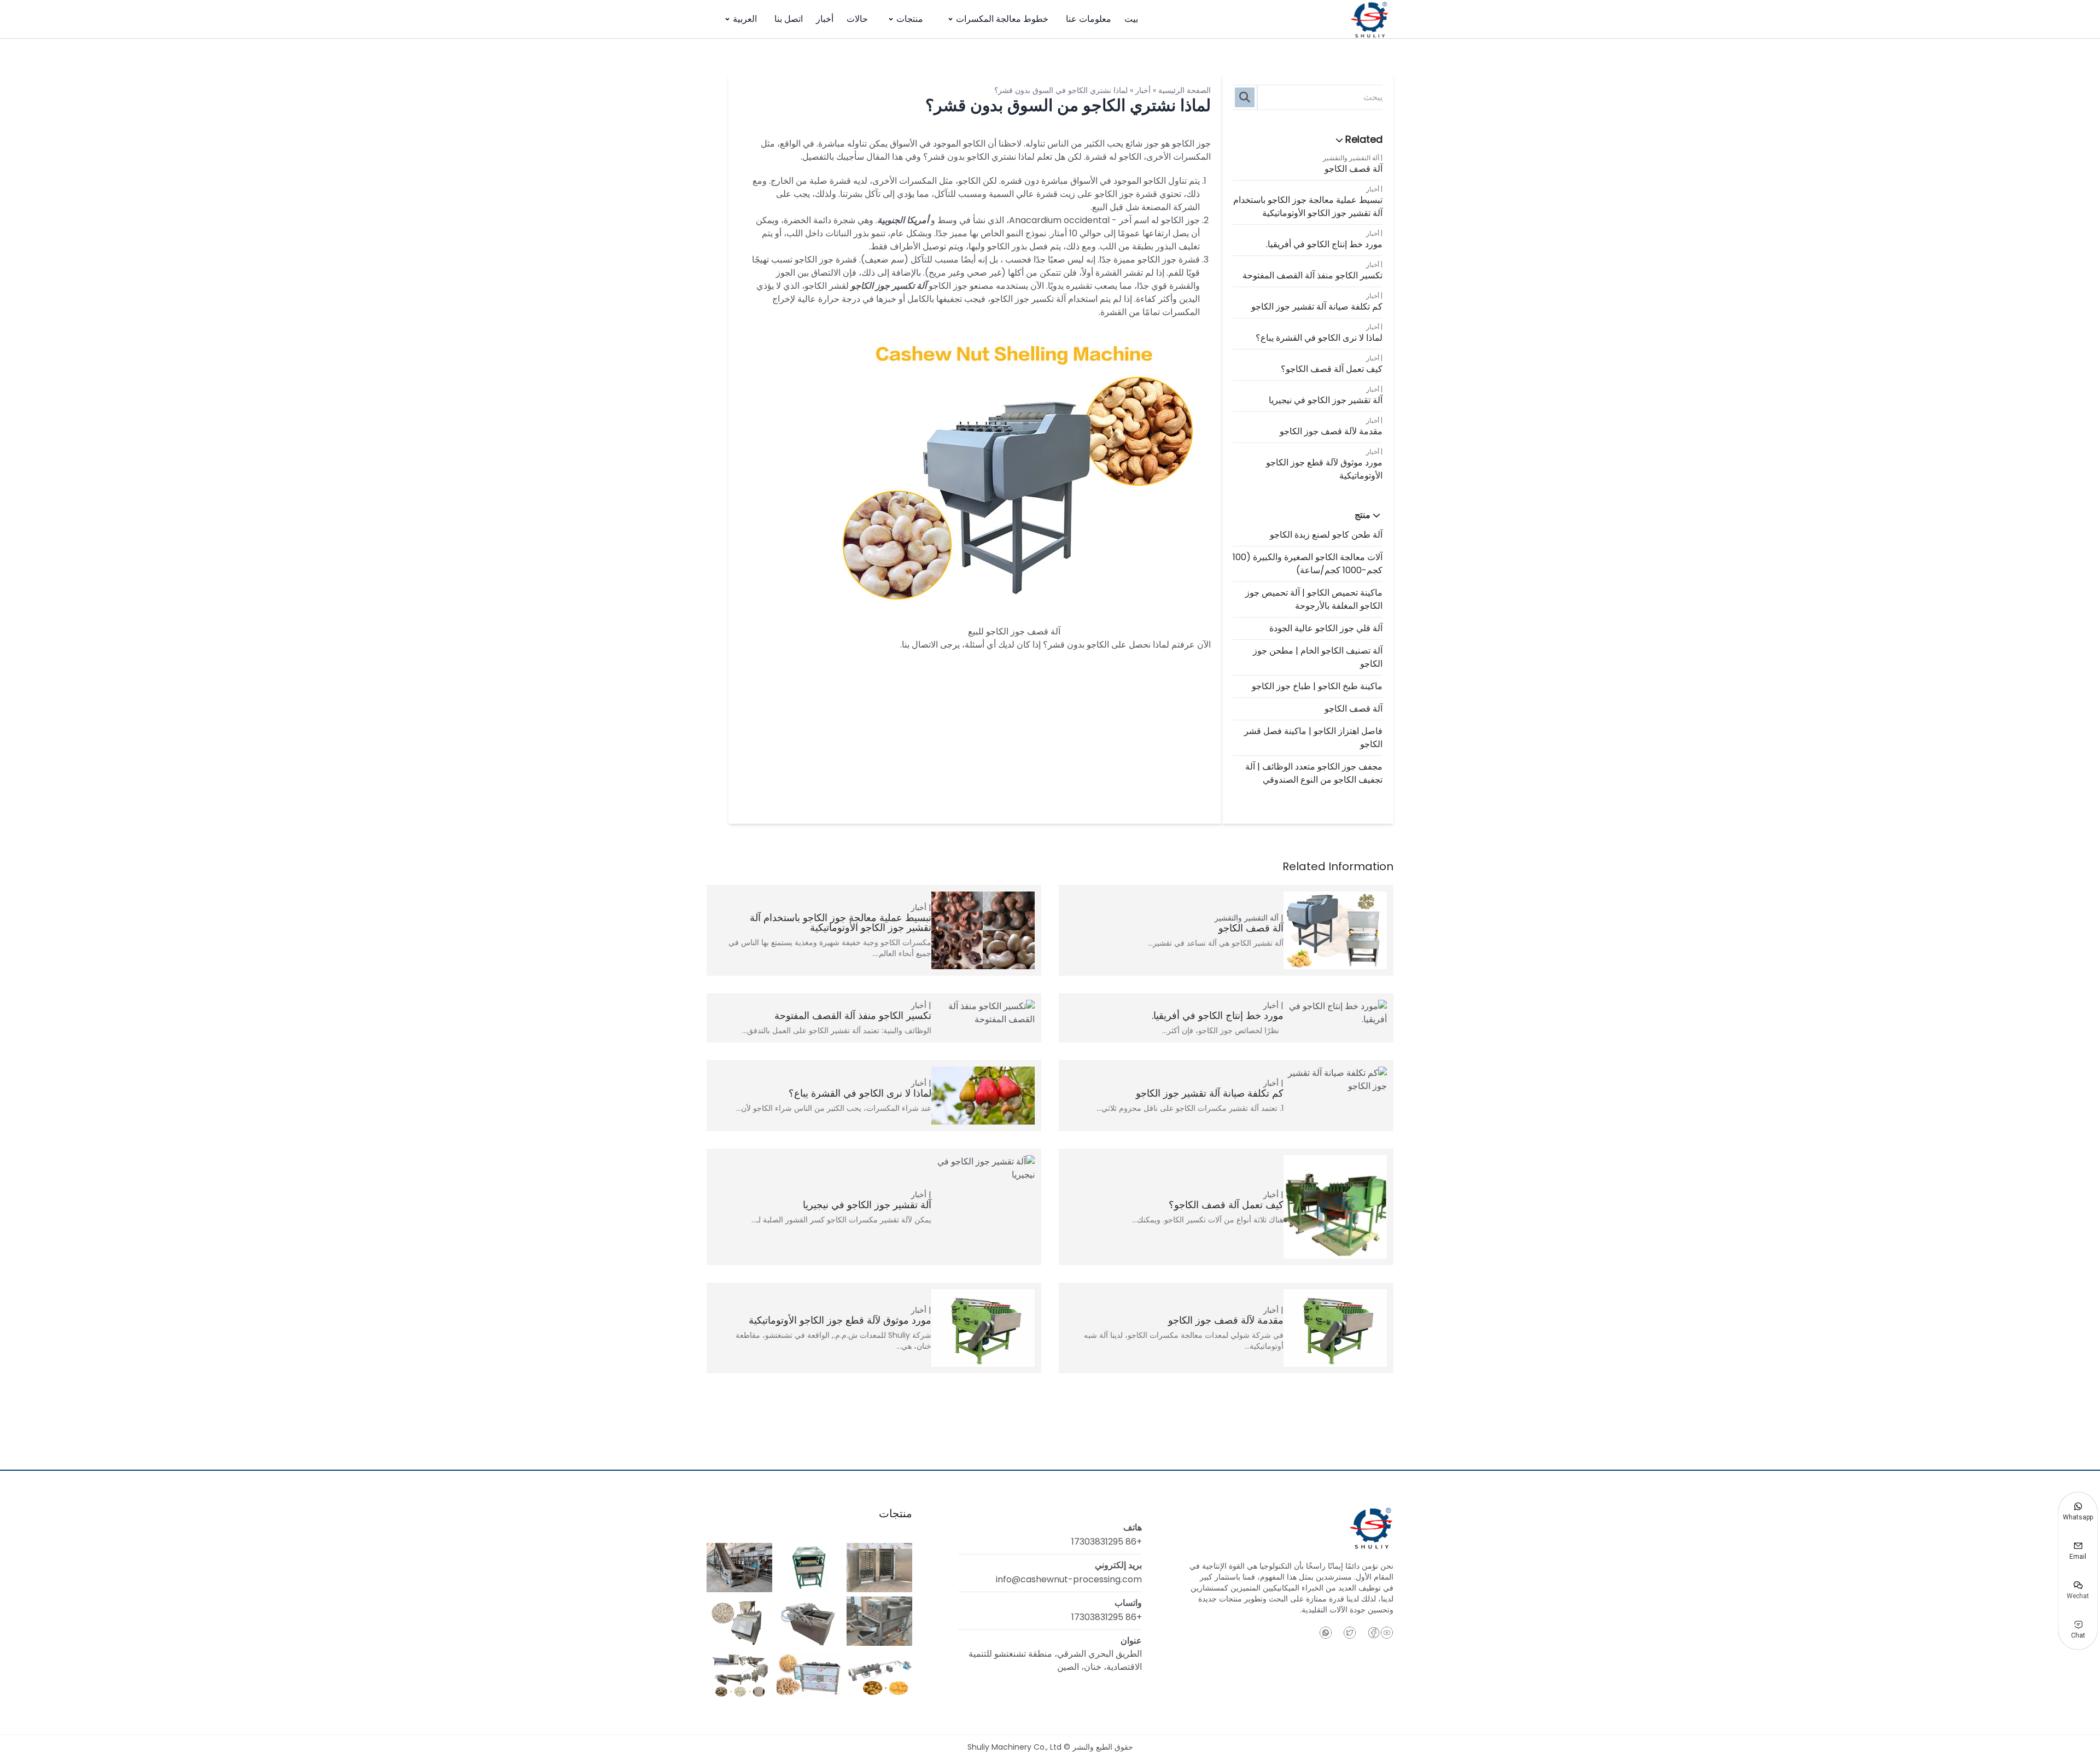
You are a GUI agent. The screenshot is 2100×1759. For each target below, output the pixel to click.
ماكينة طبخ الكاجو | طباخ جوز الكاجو (1317, 686)
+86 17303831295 (1107, 1542)
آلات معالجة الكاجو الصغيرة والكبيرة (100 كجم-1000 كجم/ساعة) (1308, 564)
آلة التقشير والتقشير (1351, 158)
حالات (857, 19)
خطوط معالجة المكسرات (1002, 19)
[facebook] (1374, 1633)
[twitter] (1350, 1633)
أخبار (825, 19)
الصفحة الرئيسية (1185, 90)
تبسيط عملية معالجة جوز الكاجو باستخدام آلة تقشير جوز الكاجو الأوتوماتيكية (1308, 206)
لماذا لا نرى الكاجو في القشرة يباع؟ (1319, 338)
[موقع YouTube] (1387, 1633)
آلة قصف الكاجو (1354, 169)
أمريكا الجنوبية (903, 220)
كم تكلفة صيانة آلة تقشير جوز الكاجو (1317, 307)
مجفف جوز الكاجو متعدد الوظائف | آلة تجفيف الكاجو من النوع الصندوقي (1314, 773)
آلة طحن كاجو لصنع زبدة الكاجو (1326, 535)
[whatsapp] (1326, 1633)
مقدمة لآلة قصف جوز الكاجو (1331, 431)
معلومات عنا (1089, 19)
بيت (1131, 19)
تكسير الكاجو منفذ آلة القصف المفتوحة (1312, 275)
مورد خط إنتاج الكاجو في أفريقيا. (1324, 244)
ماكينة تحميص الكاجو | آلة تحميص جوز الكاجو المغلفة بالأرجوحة (1314, 599)
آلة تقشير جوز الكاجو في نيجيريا (1326, 400)
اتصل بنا (789, 19)
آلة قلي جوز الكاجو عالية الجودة (1326, 628)
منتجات (910, 19)
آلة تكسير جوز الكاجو (889, 286)
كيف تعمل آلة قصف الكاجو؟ (1332, 369)
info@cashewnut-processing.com (1069, 1579)
